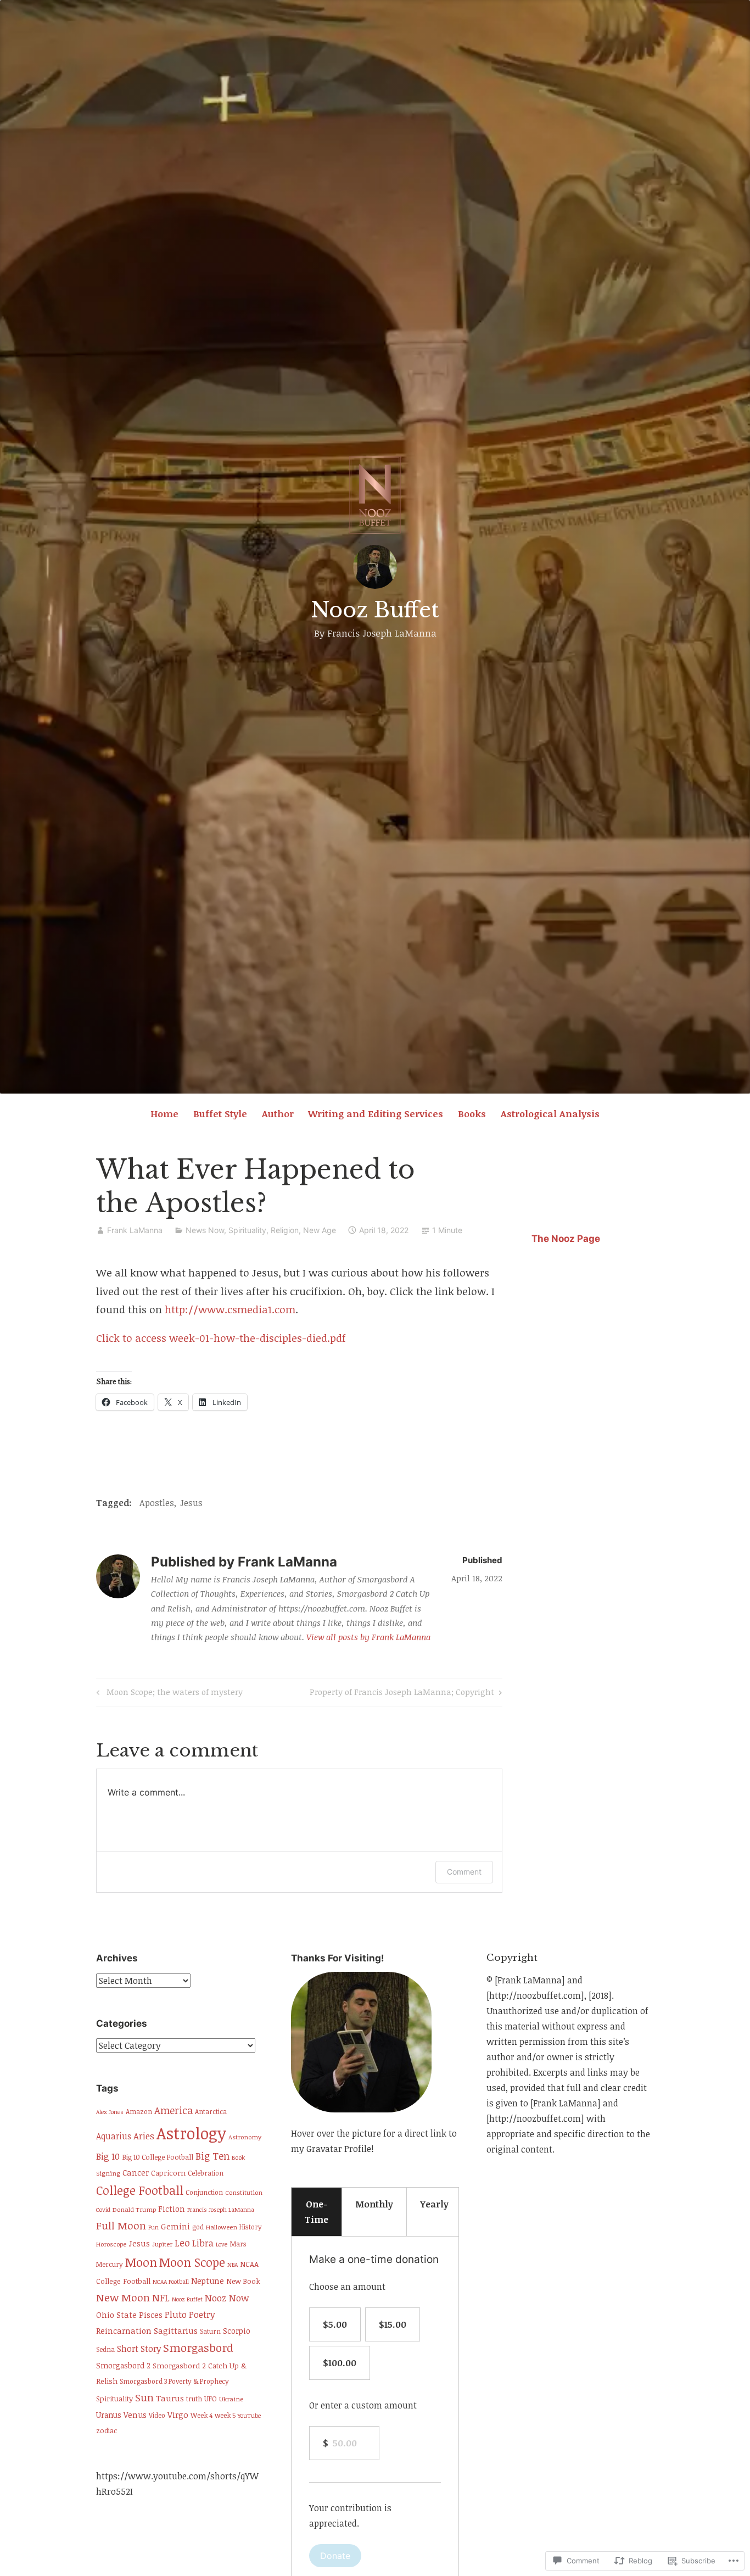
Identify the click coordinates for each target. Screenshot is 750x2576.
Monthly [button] (374, 2204)
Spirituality (114, 2399)
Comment (464, 1872)
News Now (205, 1230)
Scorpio (237, 2331)
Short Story (139, 2348)
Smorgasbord (198, 2348)
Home (164, 1114)
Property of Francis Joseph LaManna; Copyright (402, 1694)
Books (472, 1114)
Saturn (210, 2331)
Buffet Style (220, 1114)
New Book (243, 2281)
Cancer (136, 2173)
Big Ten (212, 2156)
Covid (103, 2210)
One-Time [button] (317, 2212)
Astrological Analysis (550, 1114)
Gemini (175, 2226)
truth (194, 2399)
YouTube (249, 2416)
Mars (238, 2244)
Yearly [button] (434, 2204)
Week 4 (202, 2415)
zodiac (107, 2430)
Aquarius (114, 2136)
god (198, 2227)
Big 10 (108, 2156)
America (173, 2110)
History (251, 2227)
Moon (141, 2262)
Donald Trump (134, 2209)
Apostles (157, 1503)
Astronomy (245, 2137)
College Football (140, 2190)
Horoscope (111, 2244)
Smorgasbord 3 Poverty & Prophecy (174, 2381)
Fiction (172, 2209)
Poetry (202, 2315)
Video (157, 2415)
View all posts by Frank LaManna (368, 1637)
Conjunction (204, 2192)
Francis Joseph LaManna (221, 2210)
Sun (144, 2397)
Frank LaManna (135, 1230)
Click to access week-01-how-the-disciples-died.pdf (221, 1338)
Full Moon (121, 2225)
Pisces (151, 2315)
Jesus (191, 1503)
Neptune (208, 2281)
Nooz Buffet (375, 610)
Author (278, 1114)
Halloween (222, 2227)
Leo (182, 2243)
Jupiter (162, 2244)
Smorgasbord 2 (123, 2365)
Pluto (176, 2314)
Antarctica (211, 2112)
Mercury (110, 2264)
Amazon (139, 2112)
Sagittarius (176, 2330)
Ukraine (231, 2399)
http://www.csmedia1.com (230, 1309)
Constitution (244, 2192)
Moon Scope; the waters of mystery (168, 1694)
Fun (153, 2227)
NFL (161, 2297)
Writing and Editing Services (376, 1114)
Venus (135, 2415)
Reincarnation (124, 2330)
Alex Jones (110, 2112)
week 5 (225, 2415)
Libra (203, 2243)
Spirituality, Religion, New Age (282, 1230)
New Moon (123, 2297)
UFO (211, 2399)
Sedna (105, 2349)
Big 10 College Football (158, 2157)
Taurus (170, 2398)
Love (222, 2244)
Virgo (178, 2415)
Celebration (206, 2173)
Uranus (109, 2415)
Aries (144, 2136)
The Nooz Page (566, 1239)
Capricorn (168, 2173)
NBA (233, 2265)
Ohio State (116, 2315)
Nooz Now (227, 2298)
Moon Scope (192, 2262)
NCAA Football (171, 2282)
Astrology (191, 2133)
